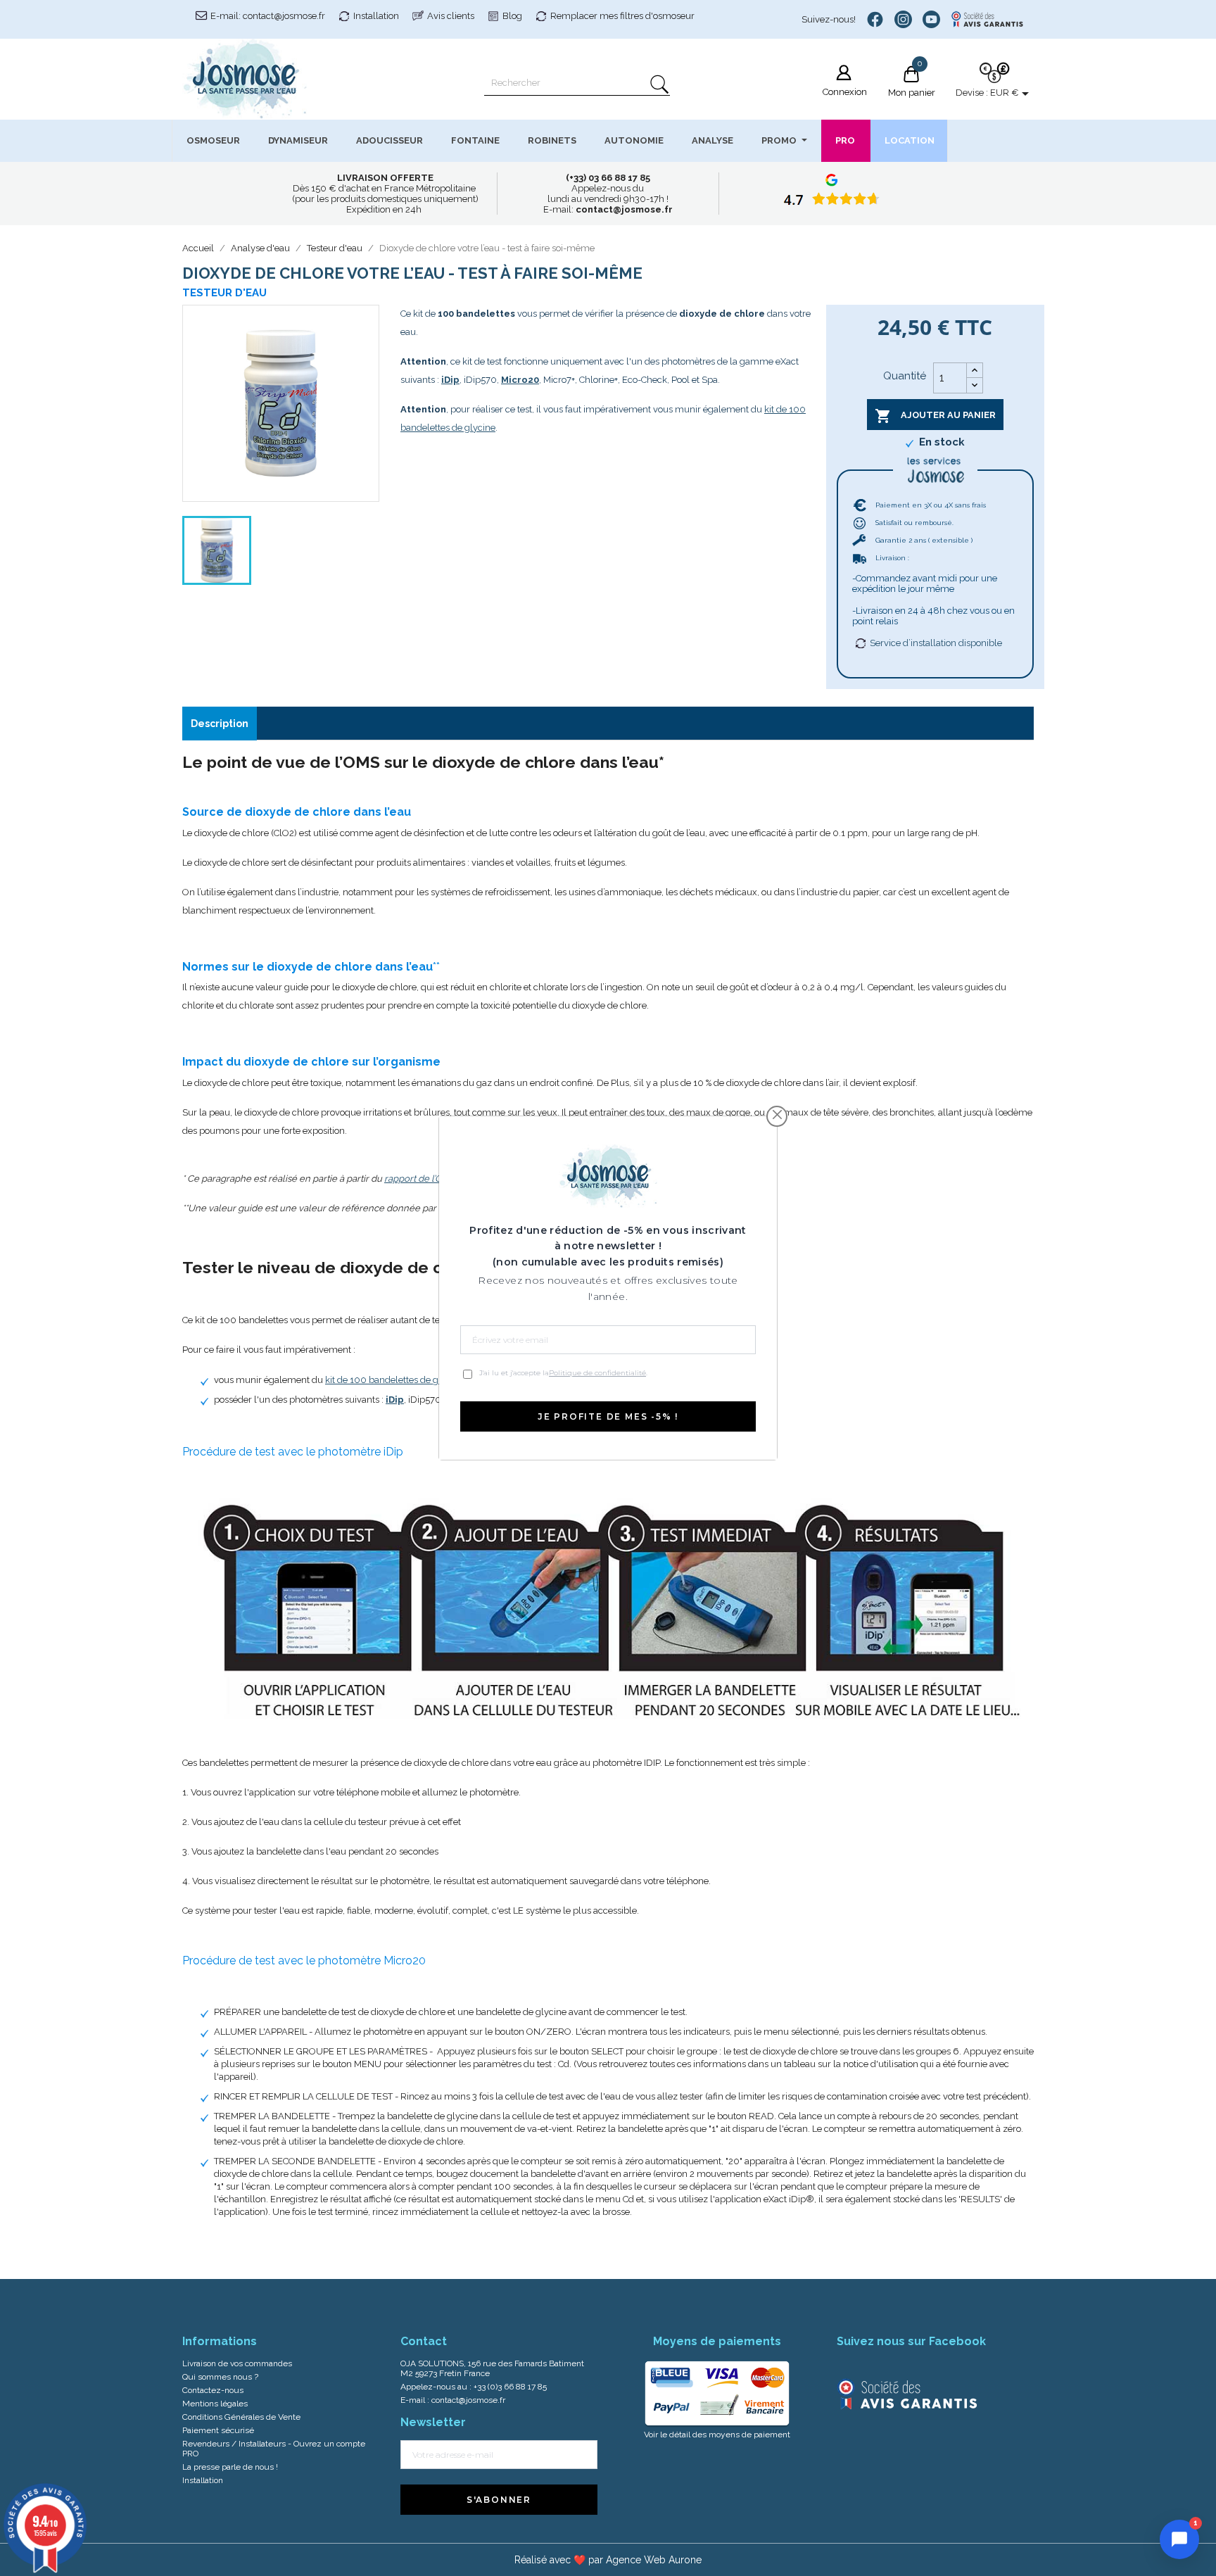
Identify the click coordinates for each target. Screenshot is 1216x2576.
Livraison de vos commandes (237, 2363)
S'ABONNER (499, 2500)
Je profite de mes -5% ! (608, 1416)
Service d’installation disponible (936, 643)
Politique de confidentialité (597, 1373)
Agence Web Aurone (654, 2560)
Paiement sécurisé (218, 2430)
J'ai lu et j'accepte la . (563, 1373)
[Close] (777, 1115)
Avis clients (451, 16)
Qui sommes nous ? (220, 2377)
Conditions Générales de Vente (241, 2417)
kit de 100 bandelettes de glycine (394, 1380)
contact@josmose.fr (468, 2400)
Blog (512, 16)
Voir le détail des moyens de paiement (717, 2435)
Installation (376, 16)
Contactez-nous (213, 2390)
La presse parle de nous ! (230, 2467)
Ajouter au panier (935, 416)
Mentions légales (215, 2404)
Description (220, 724)
